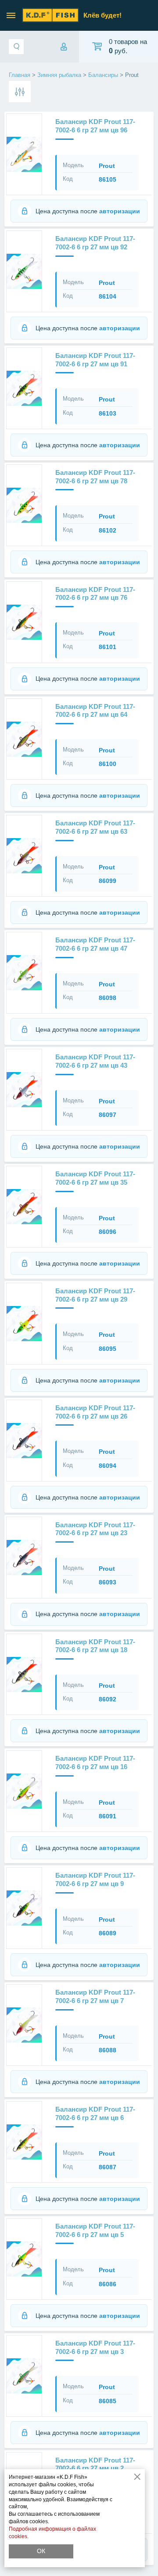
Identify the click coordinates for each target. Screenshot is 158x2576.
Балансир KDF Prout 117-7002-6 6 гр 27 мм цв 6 (95, 2113)
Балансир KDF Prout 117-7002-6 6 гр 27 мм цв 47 (95, 944)
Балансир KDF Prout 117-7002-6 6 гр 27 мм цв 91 (95, 360)
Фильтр (20, 92)
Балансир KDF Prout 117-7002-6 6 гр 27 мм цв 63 (95, 827)
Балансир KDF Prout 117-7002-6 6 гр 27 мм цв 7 (95, 1996)
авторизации (120, 211)
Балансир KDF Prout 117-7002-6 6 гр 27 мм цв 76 (95, 594)
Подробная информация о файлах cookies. (52, 2533)
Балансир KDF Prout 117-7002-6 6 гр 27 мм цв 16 (95, 1762)
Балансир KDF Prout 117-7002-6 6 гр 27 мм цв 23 (95, 1529)
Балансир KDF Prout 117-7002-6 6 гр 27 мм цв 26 (95, 1412)
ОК (41, 2551)
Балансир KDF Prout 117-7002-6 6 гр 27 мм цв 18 (95, 1646)
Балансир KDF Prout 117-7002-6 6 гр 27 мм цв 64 (95, 711)
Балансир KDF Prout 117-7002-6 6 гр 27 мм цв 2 (95, 2464)
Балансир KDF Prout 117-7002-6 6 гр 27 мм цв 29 (95, 1295)
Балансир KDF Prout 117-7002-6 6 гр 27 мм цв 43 (95, 1061)
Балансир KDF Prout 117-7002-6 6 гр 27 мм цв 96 (95, 126)
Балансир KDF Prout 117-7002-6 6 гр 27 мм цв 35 (95, 1178)
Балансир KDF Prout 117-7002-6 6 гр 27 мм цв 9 (95, 1879)
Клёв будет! (102, 15)
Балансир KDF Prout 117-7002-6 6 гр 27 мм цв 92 (95, 243)
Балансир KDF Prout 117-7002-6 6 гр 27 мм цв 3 (95, 2347)
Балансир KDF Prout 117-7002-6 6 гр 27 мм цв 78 (95, 477)
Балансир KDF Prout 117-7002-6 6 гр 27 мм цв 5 (95, 2230)
